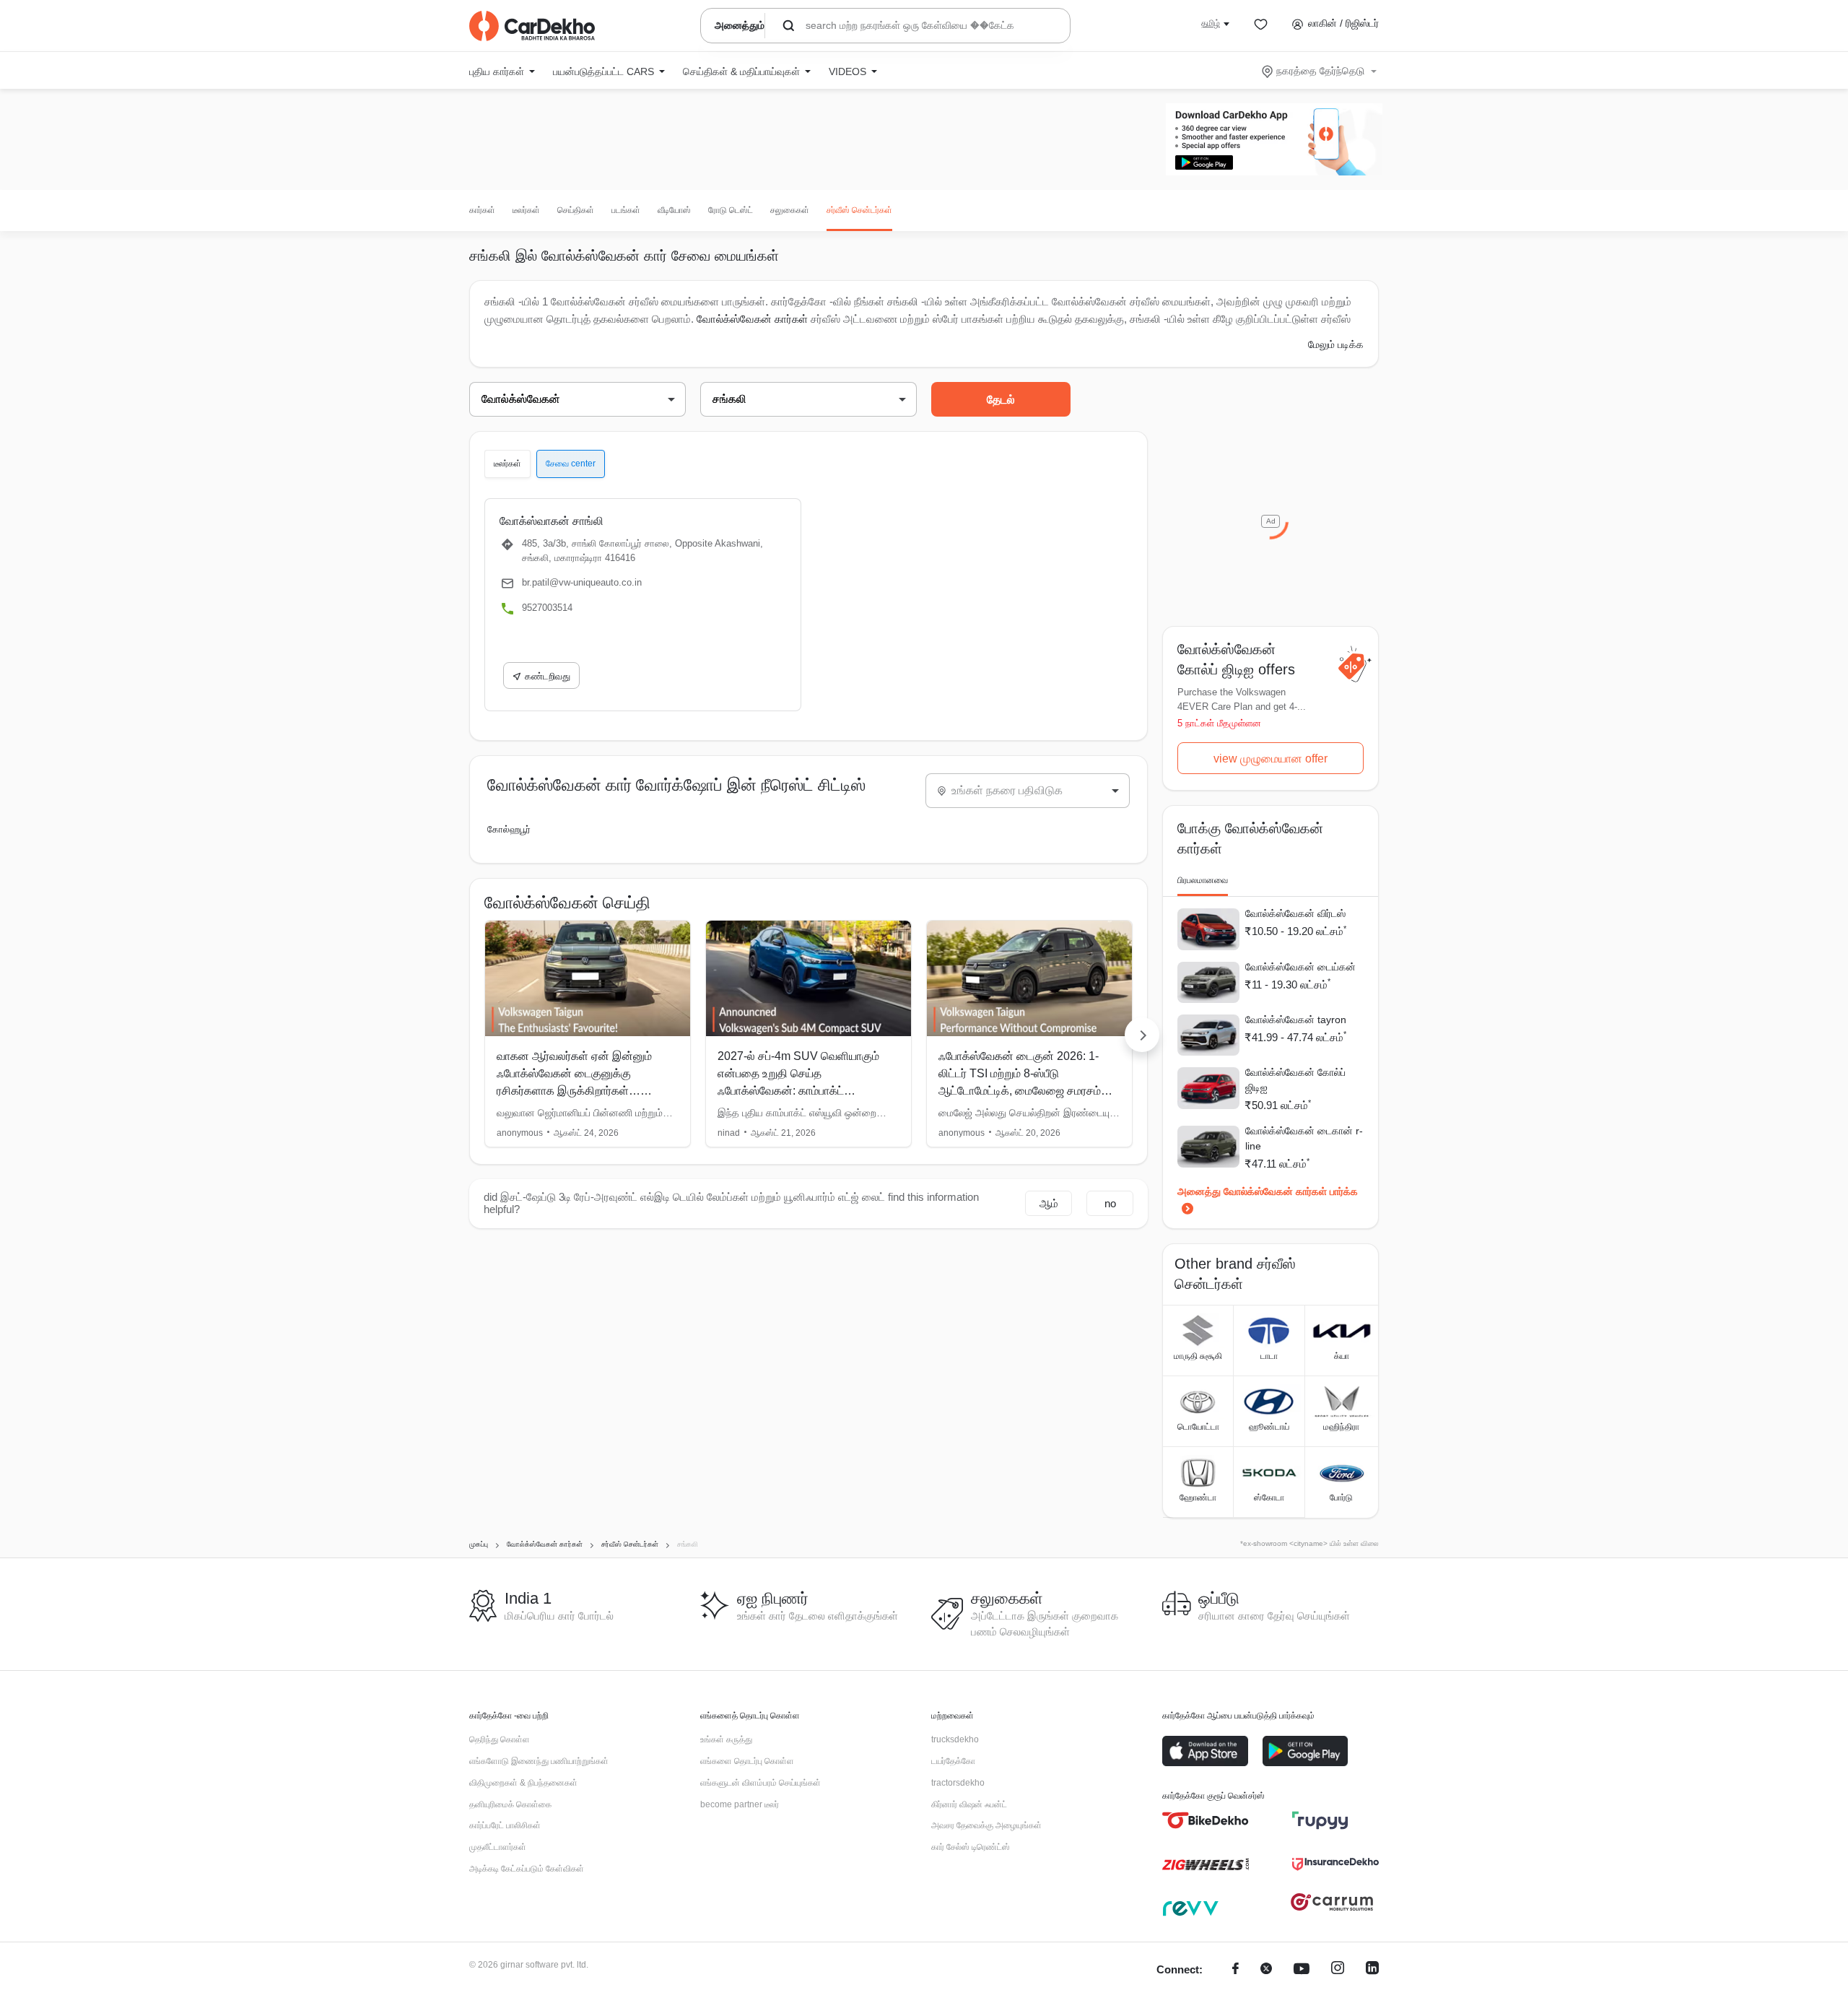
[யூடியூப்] (1302, 1970)
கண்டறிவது (548, 676)
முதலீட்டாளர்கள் (498, 1847)
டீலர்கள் (526, 210)
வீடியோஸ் (674, 210)
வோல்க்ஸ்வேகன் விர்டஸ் (1295, 913)
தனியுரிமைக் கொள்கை (510, 1804)
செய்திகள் (576, 210)
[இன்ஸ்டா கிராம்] (1338, 1970)
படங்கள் (626, 210)
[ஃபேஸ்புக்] (1235, 1970)
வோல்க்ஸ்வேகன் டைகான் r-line (1304, 1138)
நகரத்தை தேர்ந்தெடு (1320, 71)
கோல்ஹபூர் (509, 829)
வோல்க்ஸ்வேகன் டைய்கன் (1300, 967)
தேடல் (1001, 400)
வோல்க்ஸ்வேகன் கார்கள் (752, 319)
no (1110, 1203)
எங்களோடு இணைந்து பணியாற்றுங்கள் (539, 1761)
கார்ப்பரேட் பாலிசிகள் (505, 1825)
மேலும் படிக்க (1336, 344)
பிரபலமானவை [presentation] (1203, 880)
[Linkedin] (1372, 1970)
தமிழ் (1211, 23)
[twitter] (1266, 1970)
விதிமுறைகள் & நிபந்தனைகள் (523, 1783)
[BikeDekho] (1206, 1820)
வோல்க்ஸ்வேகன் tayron (1296, 1020)
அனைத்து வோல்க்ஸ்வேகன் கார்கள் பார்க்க (1268, 1191)
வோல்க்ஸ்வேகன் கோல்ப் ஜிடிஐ (1295, 1080)
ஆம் (1049, 1203)
